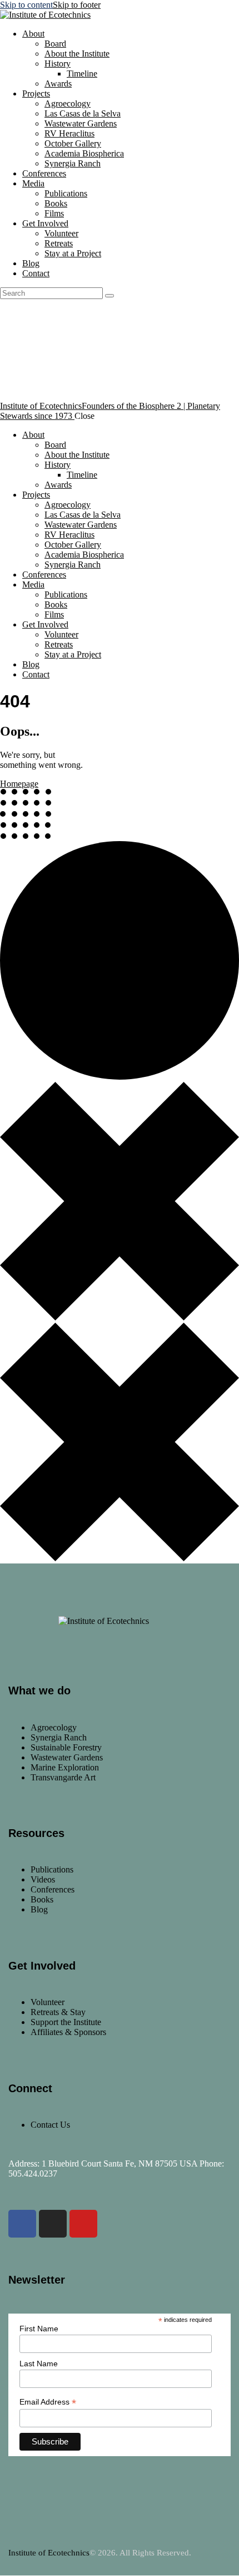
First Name (39, 2329)
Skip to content (26, 5)
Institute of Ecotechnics (49, 2553)
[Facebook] (22, 2224)
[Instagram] (53, 2224)
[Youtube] (83, 2224)
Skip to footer (77, 5)
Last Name (39, 2364)
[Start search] (109, 296)
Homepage (19, 784)
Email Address (48, 2402)
